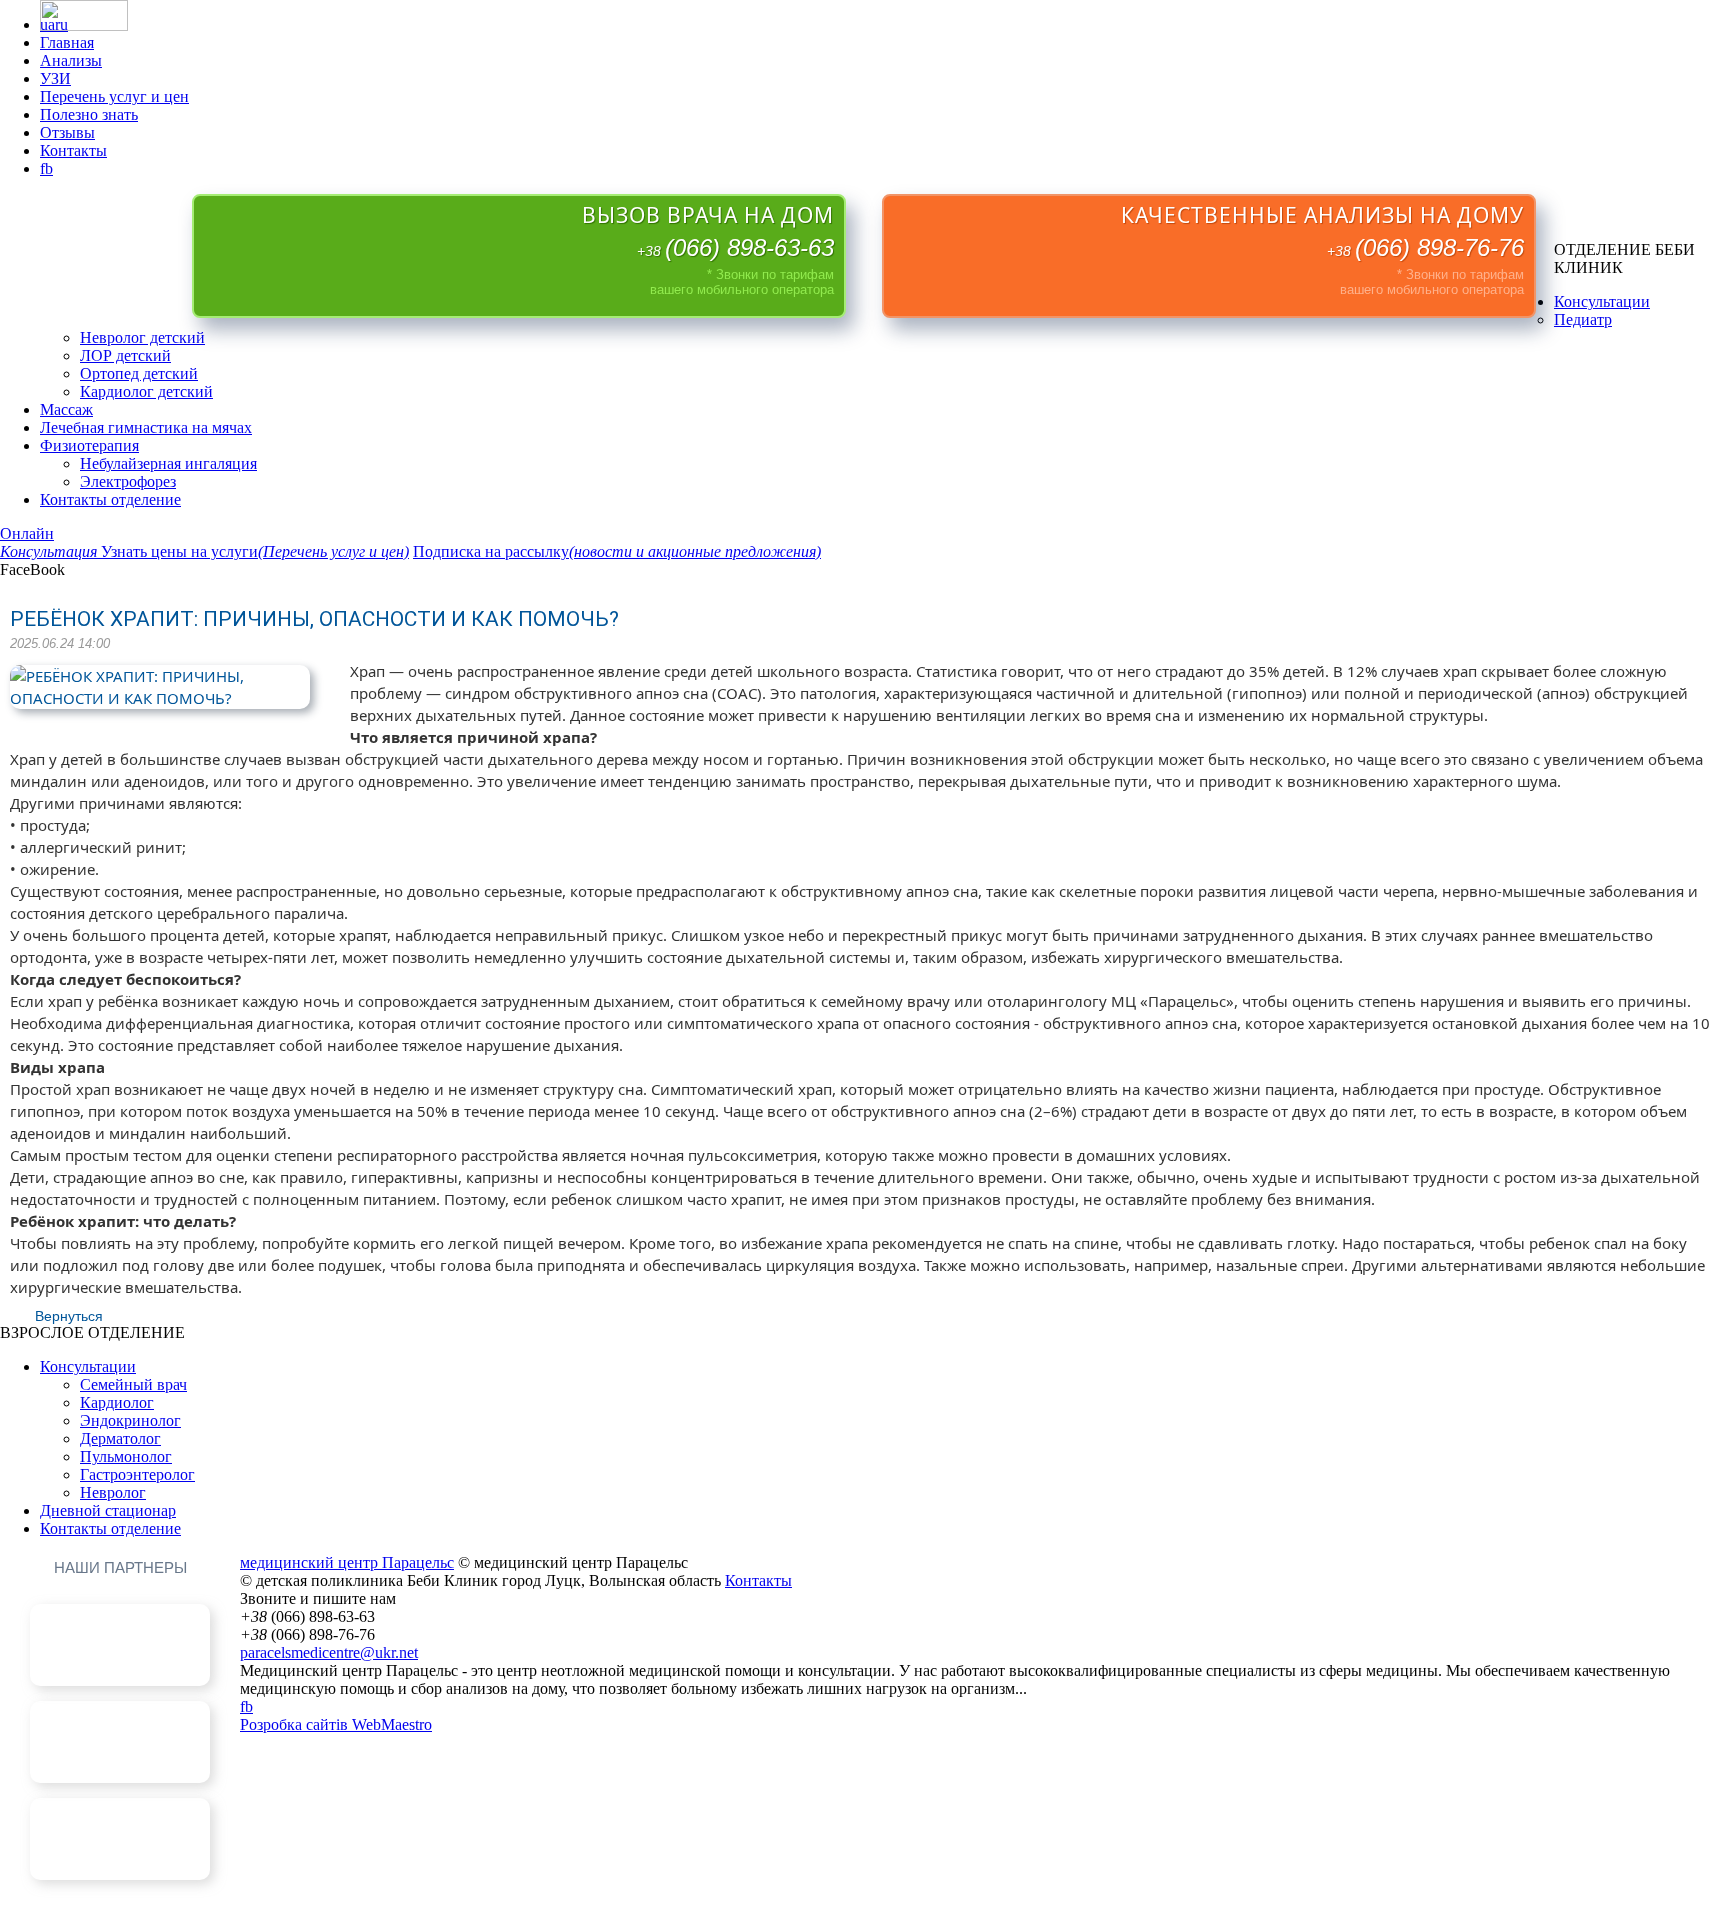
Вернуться (69, 1316)
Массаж (66, 409)
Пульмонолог (126, 1456)
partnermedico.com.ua (120, 1709)
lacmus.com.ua (120, 1612)
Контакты (73, 150)
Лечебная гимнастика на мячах (146, 427)
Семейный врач (133, 1384)
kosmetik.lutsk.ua (120, 1806)
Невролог (113, 1492)
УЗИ (55, 78)
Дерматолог (120, 1438)
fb (46, 168)
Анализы (71, 60)
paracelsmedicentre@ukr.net (329, 1652)
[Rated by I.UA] (84, 25)
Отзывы (67, 132)
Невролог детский (142, 337)
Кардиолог (117, 1402)
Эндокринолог (130, 1420)
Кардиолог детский (146, 391)
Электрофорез (128, 481)
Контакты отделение (110, 499)
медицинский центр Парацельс (347, 1562)
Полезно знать (89, 114)
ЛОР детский (125, 355)
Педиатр (1583, 319)
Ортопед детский (139, 373)
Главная (67, 42)
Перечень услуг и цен (114, 96)
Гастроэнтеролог (137, 1474)
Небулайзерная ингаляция (168, 463)
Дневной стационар (108, 1510)
